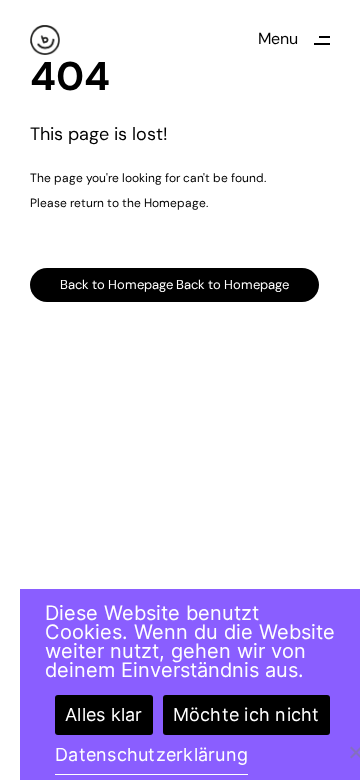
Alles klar (104, 714)
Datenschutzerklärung (151, 754)
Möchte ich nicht (246, 714)
